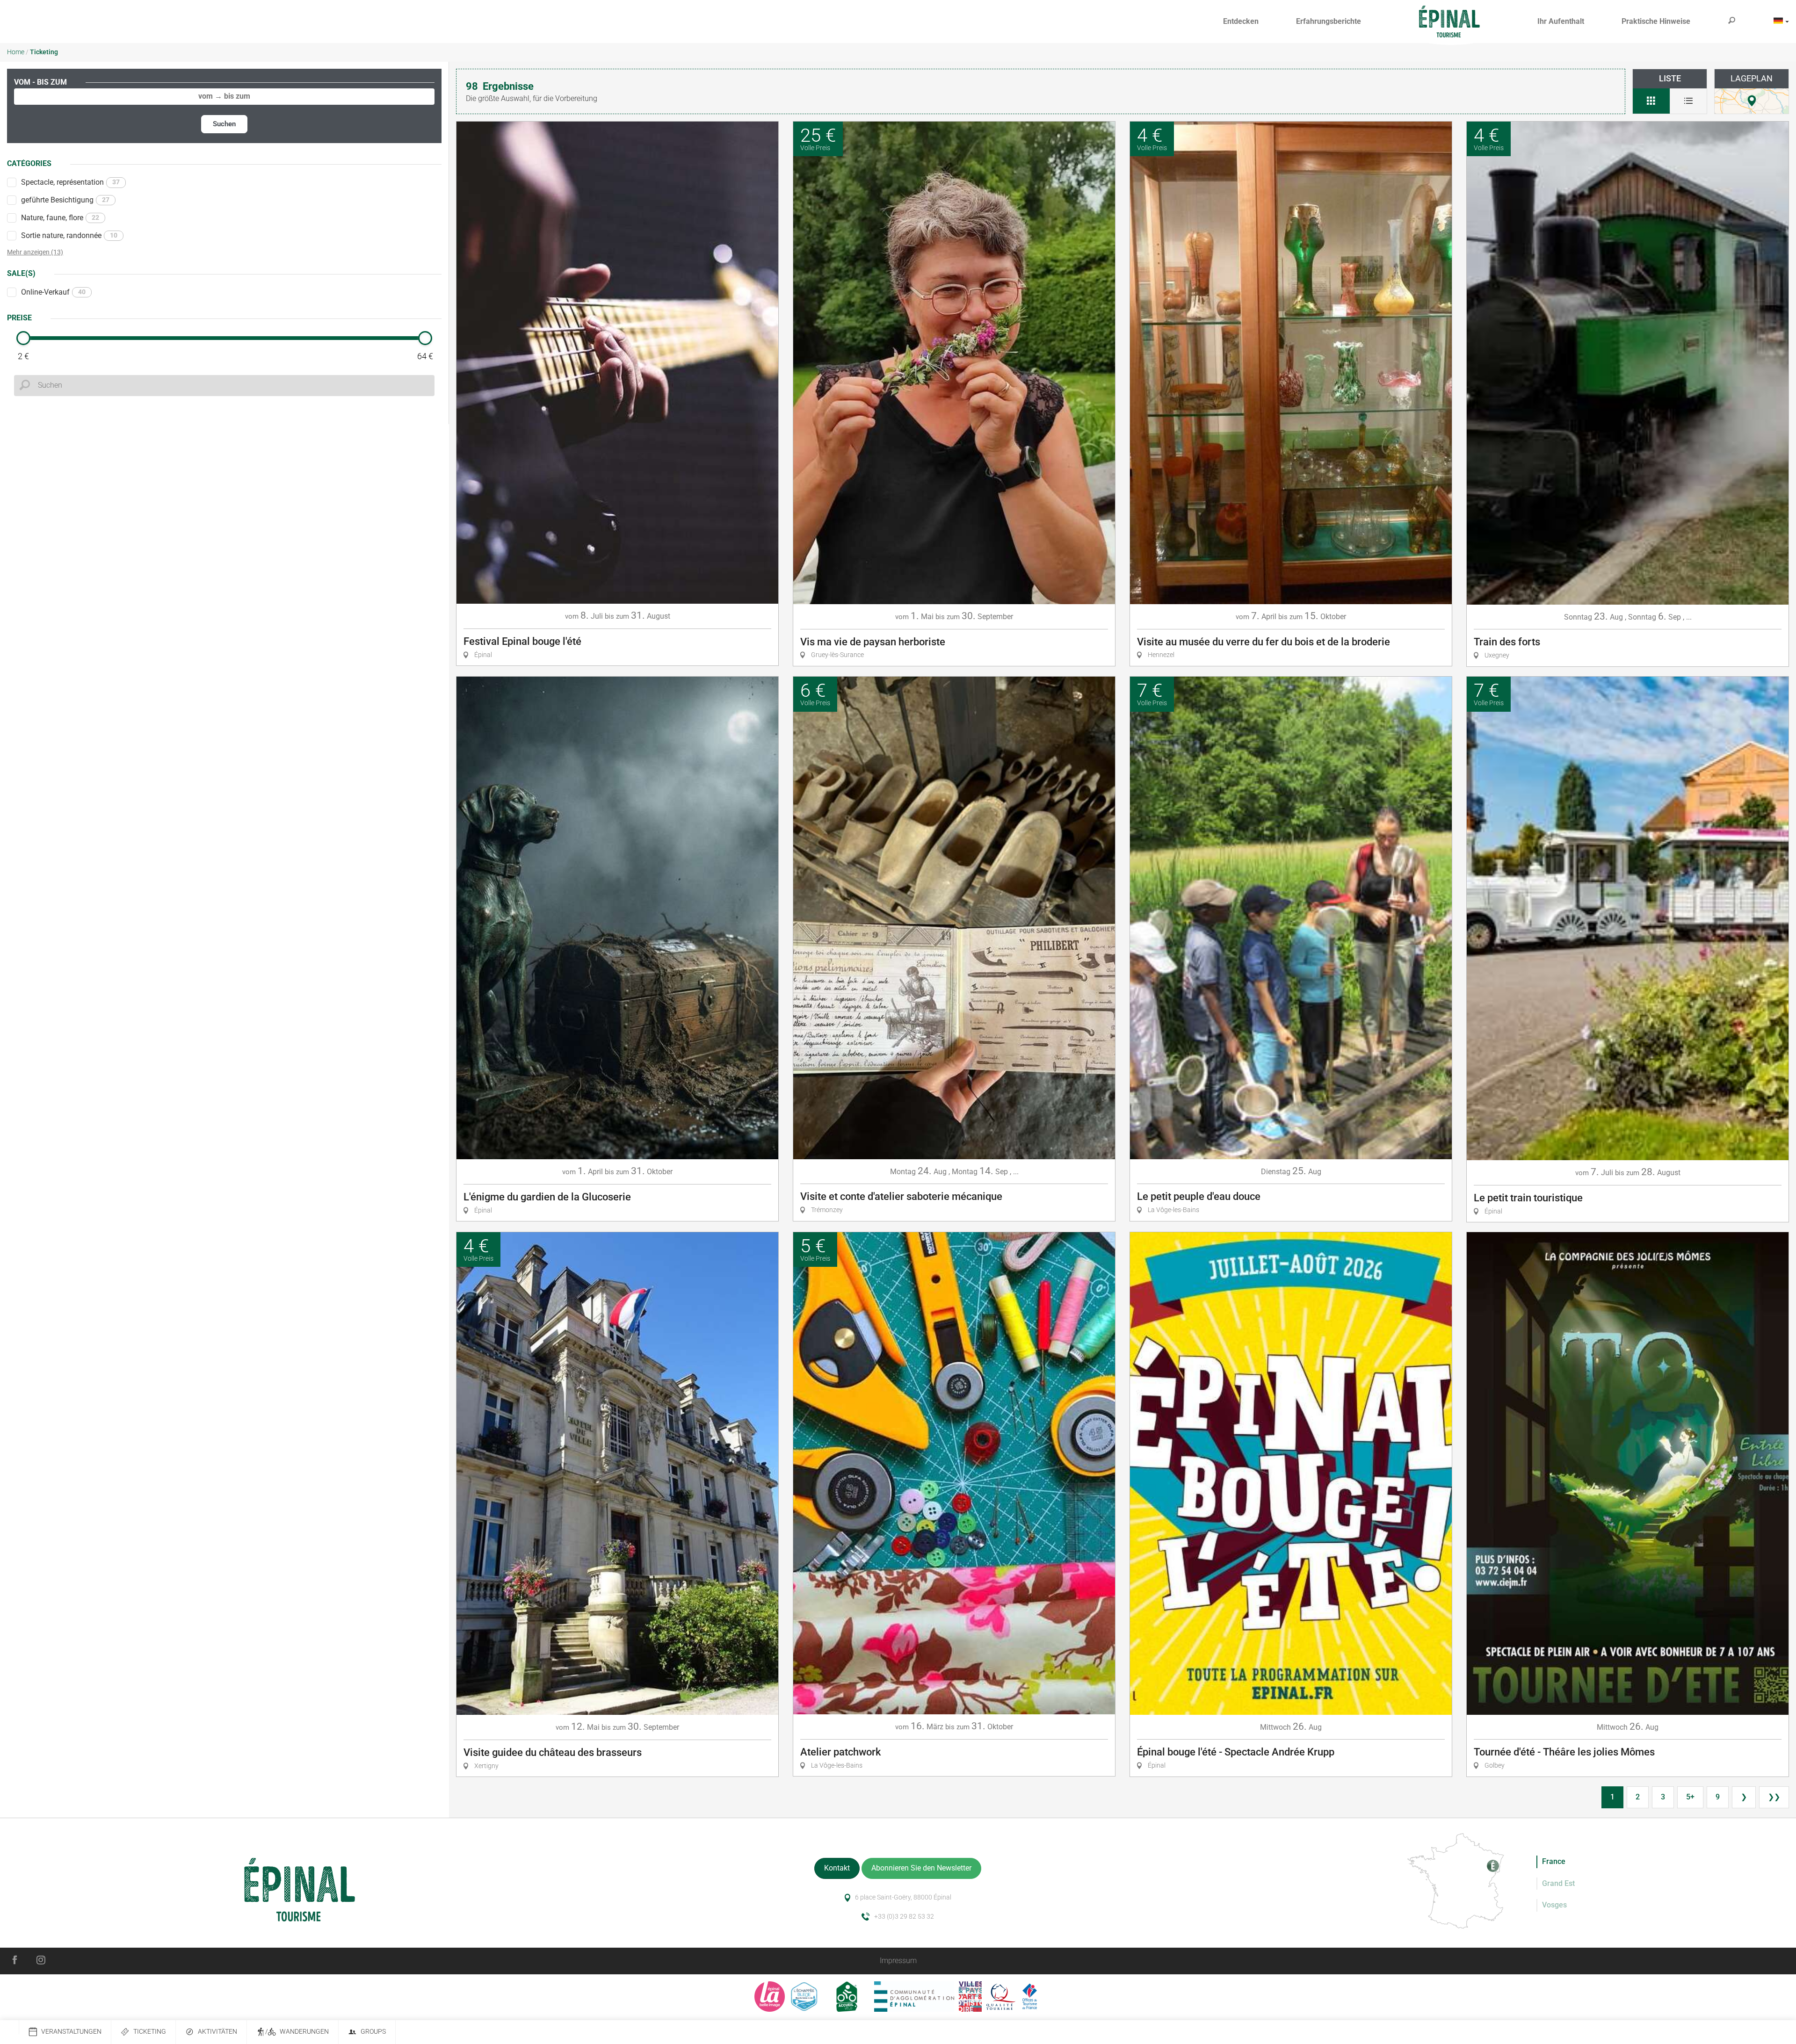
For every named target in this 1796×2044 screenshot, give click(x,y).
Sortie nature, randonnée (69, 235)
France (1554, 1861)
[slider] (23, 338)
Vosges (1554, 1905)
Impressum (898, 1961)
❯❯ (1774, 1797)
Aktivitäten (217, 2032)
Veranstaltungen (71, 2032)
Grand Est (1558, 1883)
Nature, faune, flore (60, 218)
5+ (1690, 1797)
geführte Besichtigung (65, 200)
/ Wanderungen (297, 2032)
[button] (1241, 22)
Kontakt (837, 1868)
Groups (373, 2032)
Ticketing (150, 2032)
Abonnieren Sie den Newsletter (921, 1868)
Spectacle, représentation (70, 182)
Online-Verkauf (53, 292)
